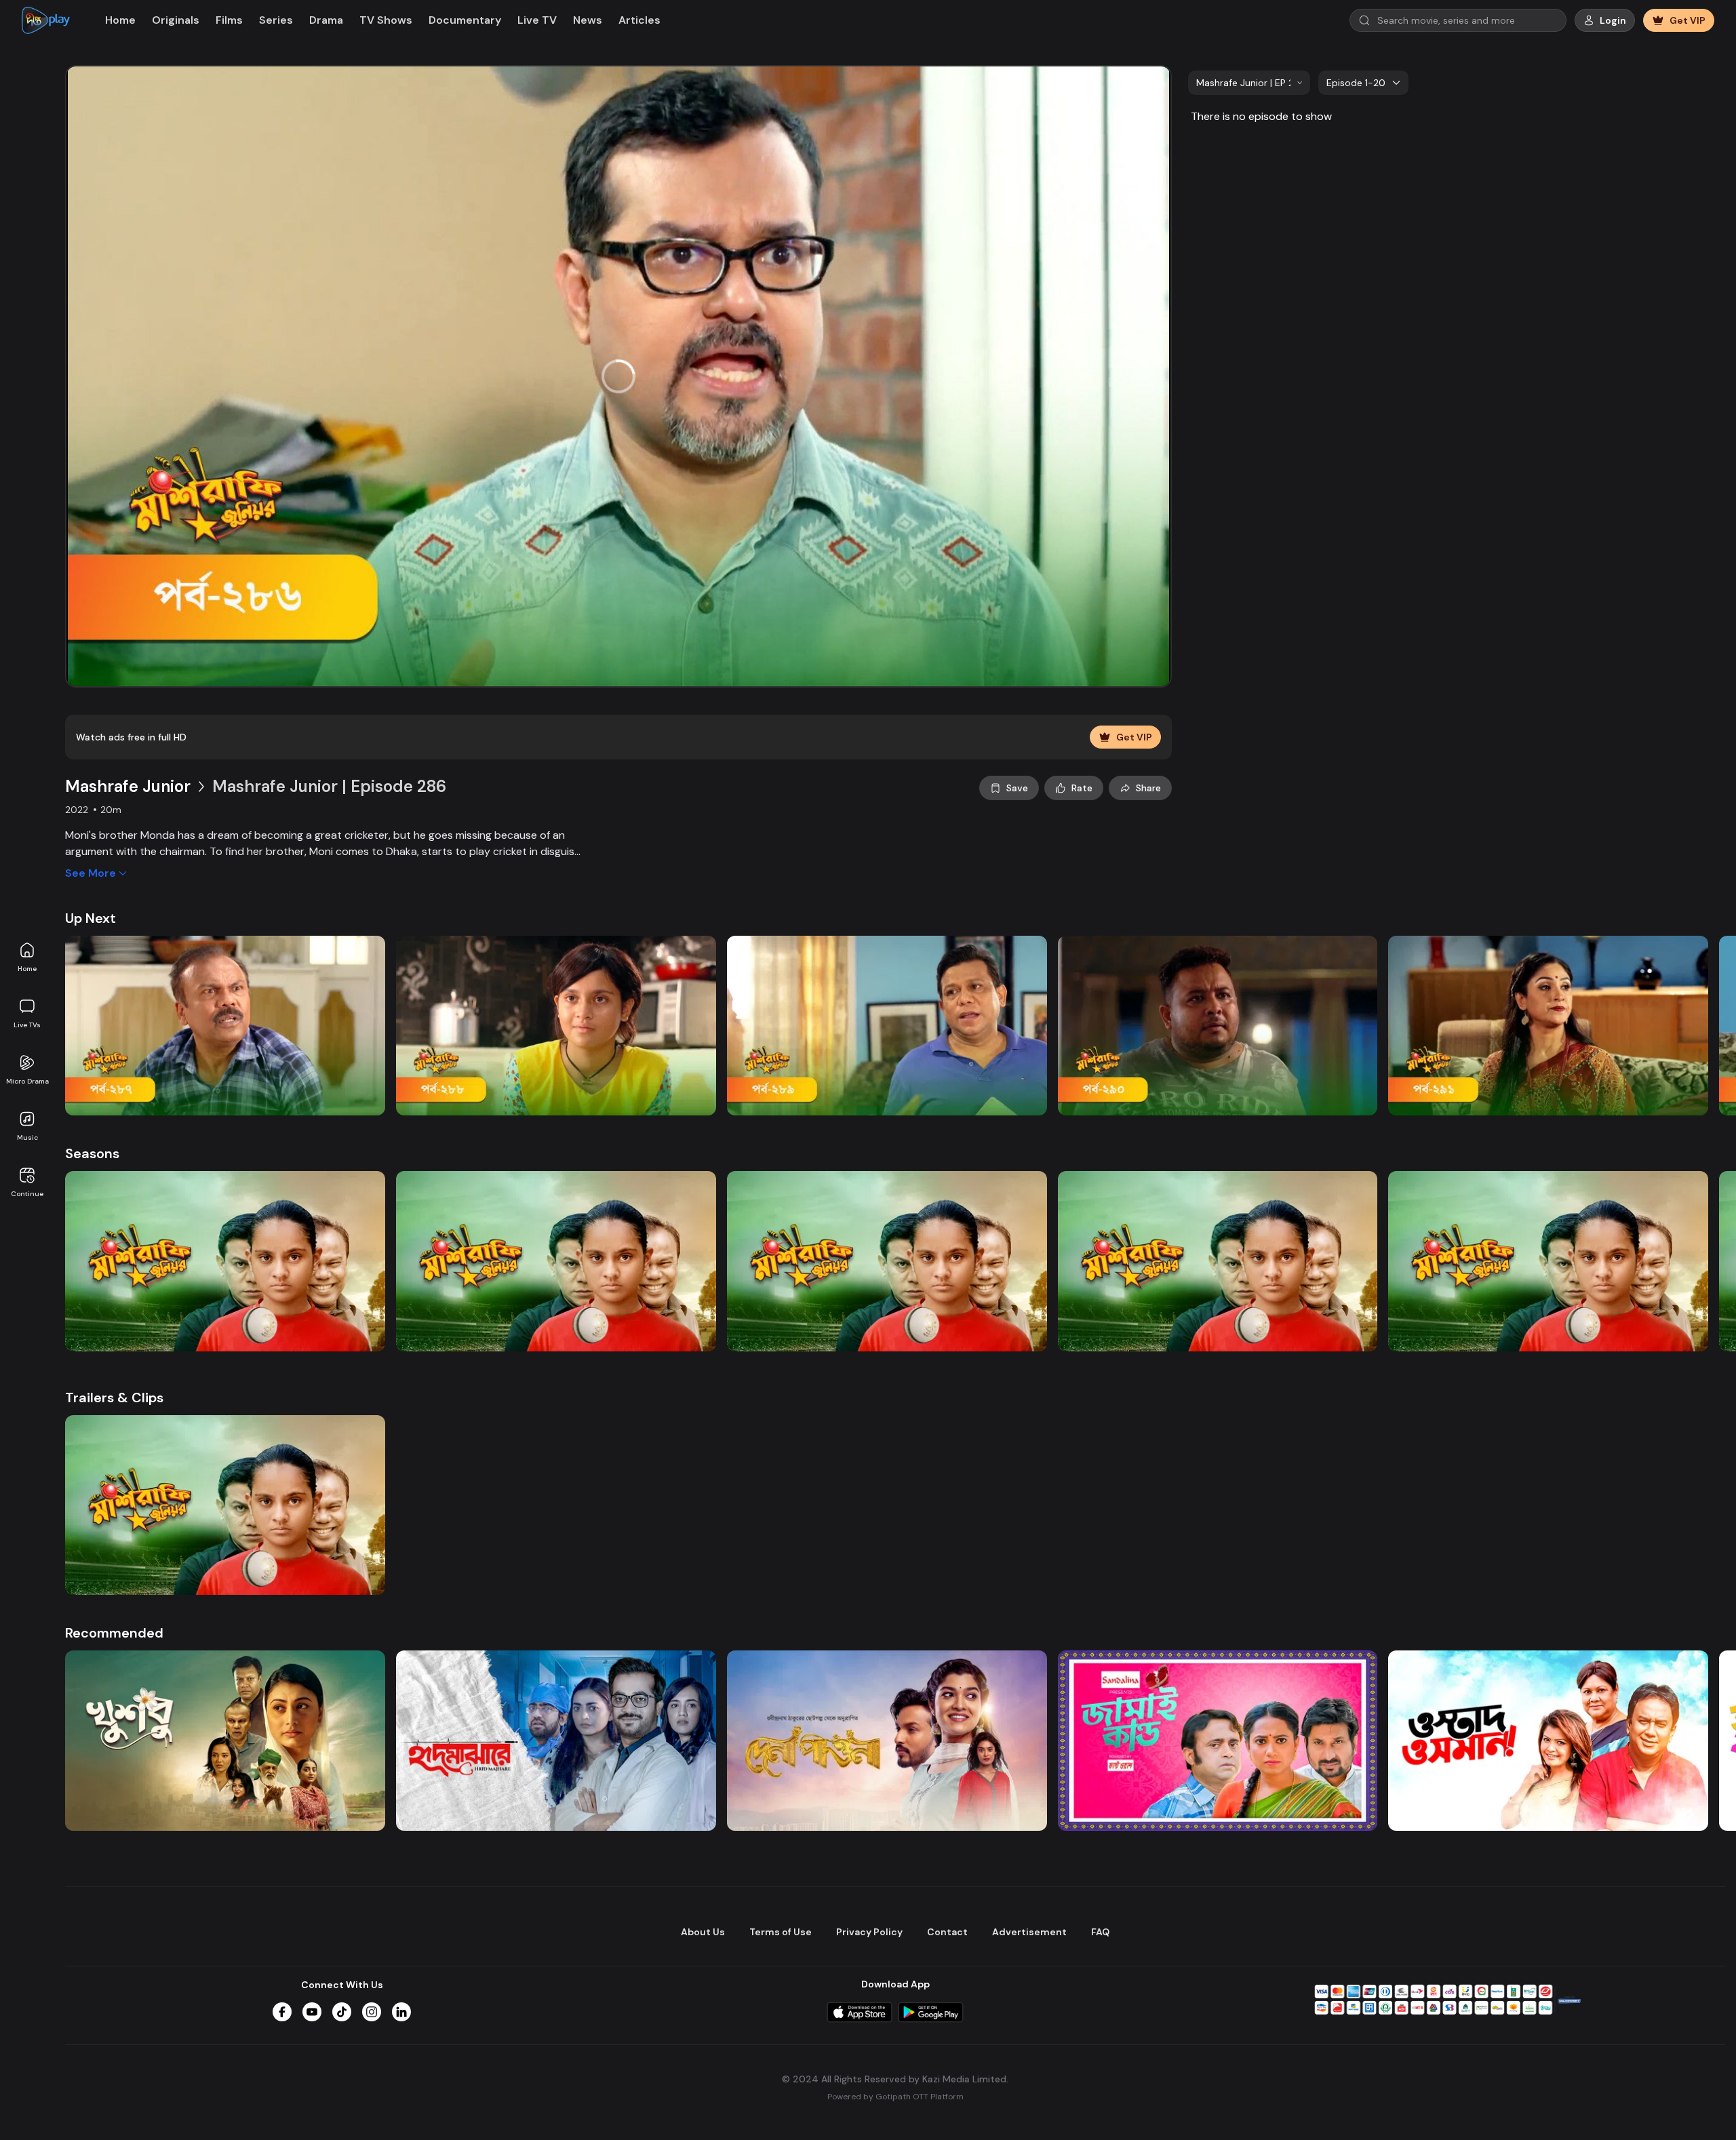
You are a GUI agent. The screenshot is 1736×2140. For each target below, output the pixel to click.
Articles (639, 20)
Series (276, 20)
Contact (947, 1932)
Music (27, 1137)
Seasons (92, 1153)
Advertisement (1029, 1932)
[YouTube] (312, 2012)
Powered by (895, 2097)
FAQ (1100, 1932)
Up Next (91, 918)
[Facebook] (282, 2012)
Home (27, 969)
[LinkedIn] (401, 2012)
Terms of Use (781, 1932)
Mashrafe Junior (128, 786)
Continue (27, 1194)
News (588, 20)
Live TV (537, 20)
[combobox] (1249, 83)
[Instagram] (372, 2012)
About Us (703, 1932)
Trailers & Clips (114, 1398)
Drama (326, 20)
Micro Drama (27, 1081)
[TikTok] (342, 2012)
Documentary (465, 20)
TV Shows (386, 20)
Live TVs (27, 1025)
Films (229, 20)
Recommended (114, 1633)
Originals (176, 20)
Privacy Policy (869, 1932)
